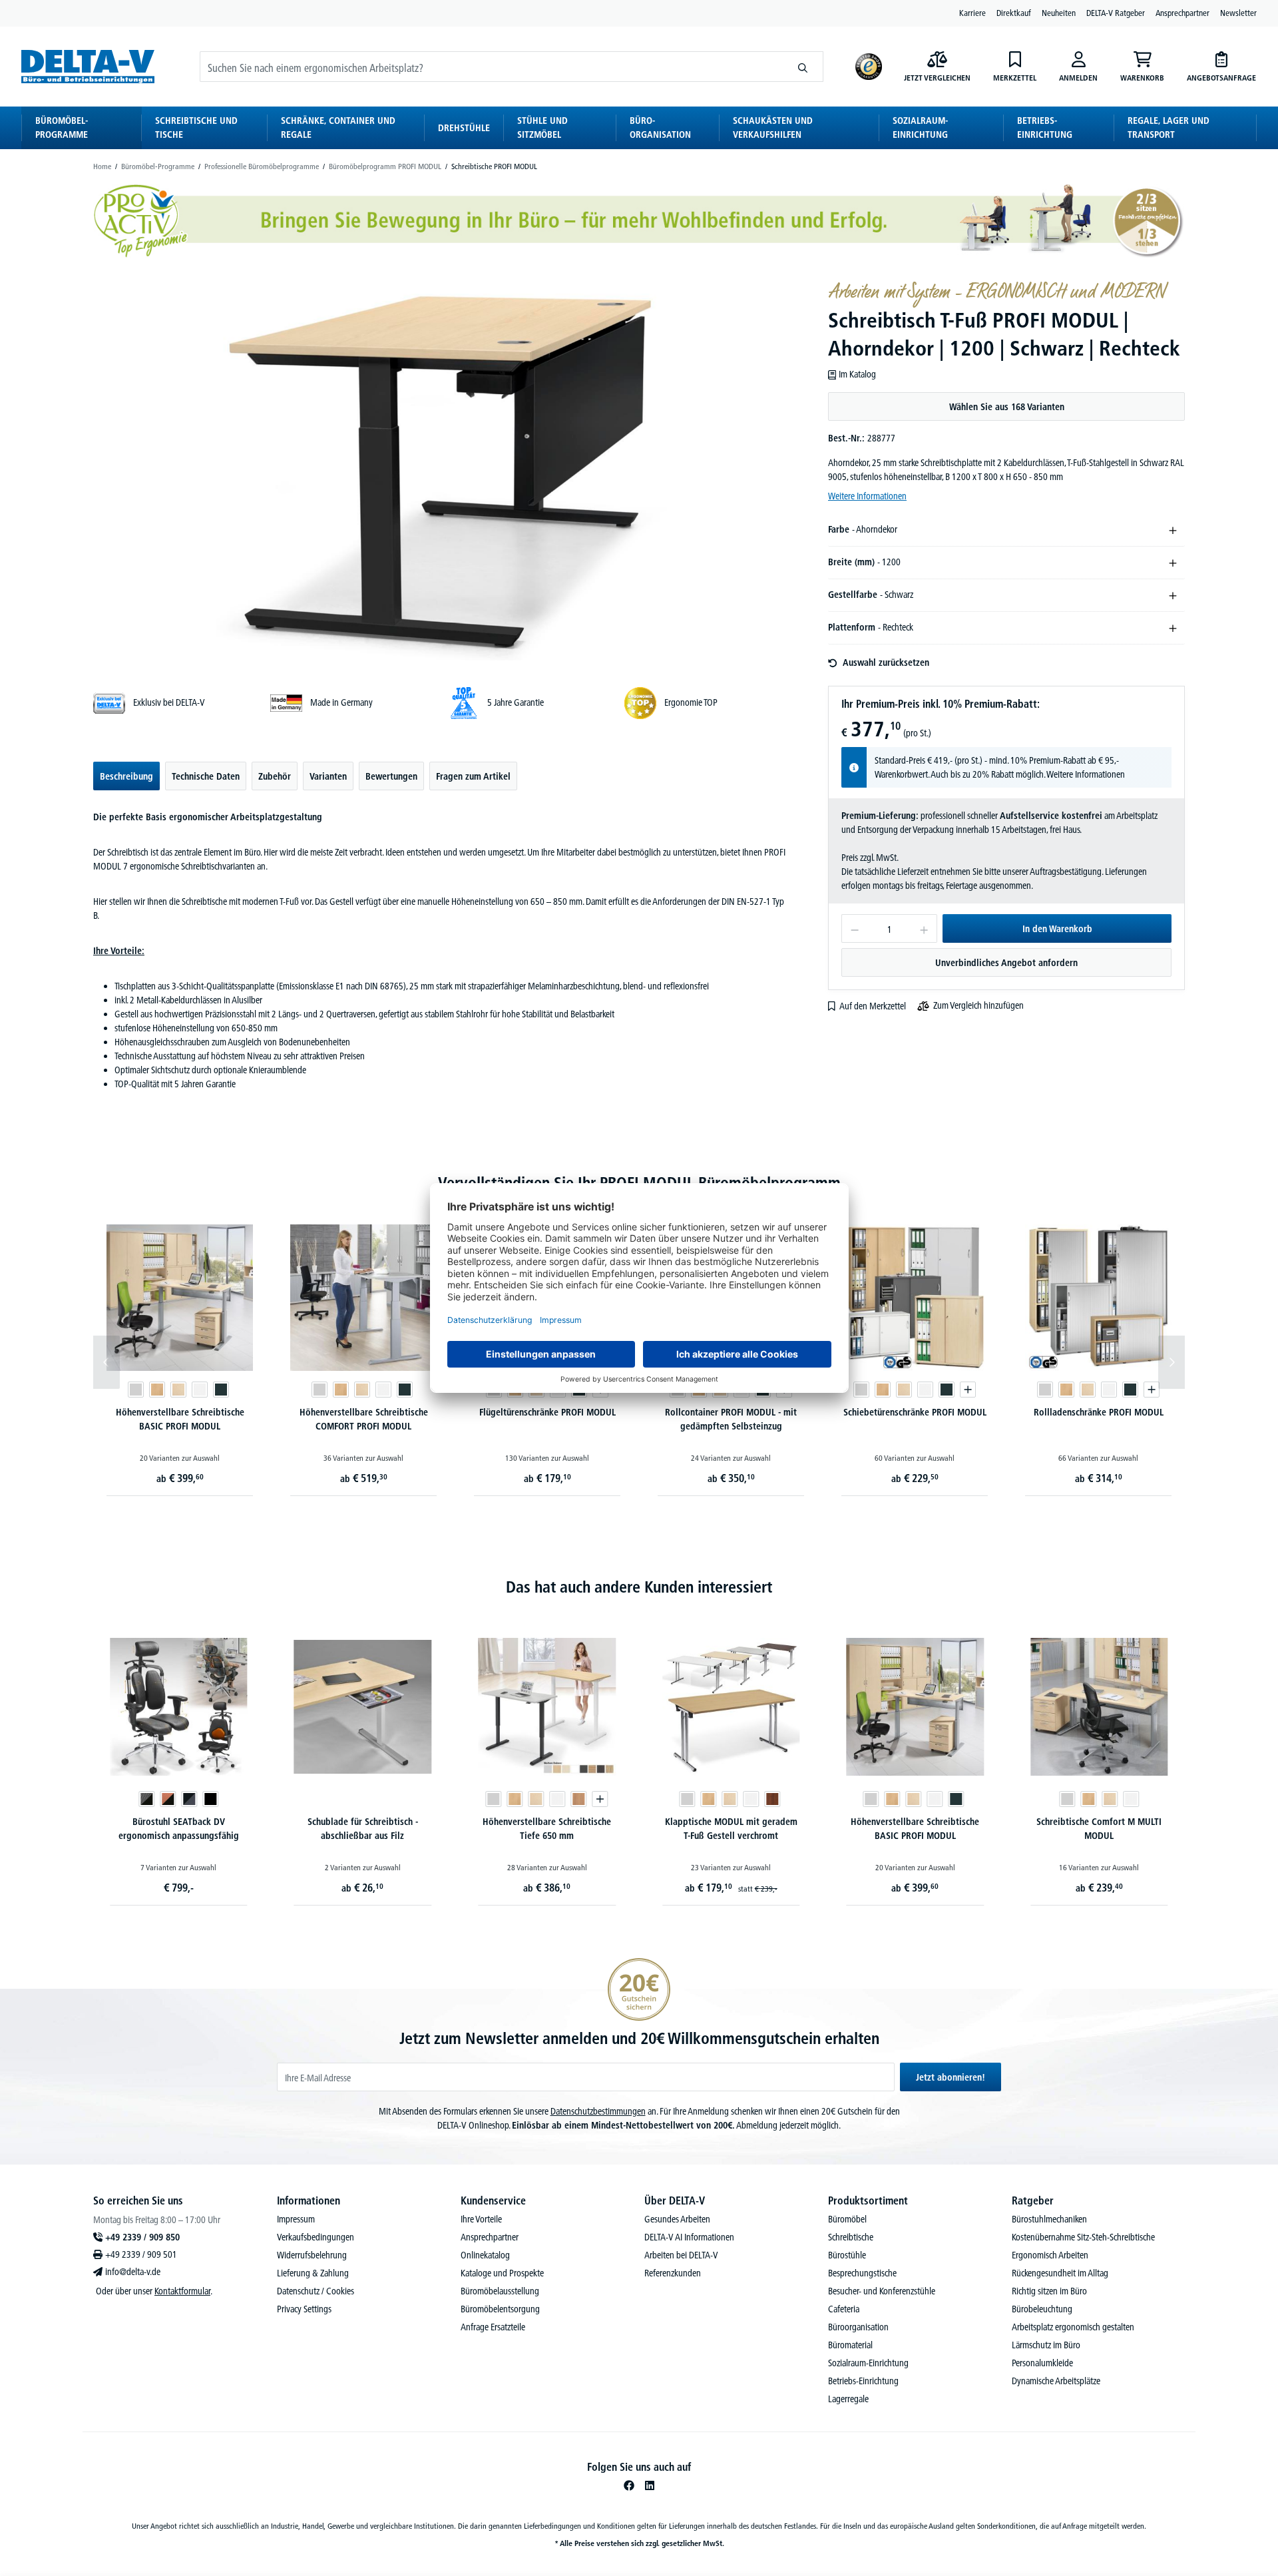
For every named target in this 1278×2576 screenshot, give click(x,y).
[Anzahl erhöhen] (924, 928)
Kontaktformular (182, 2291)
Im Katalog (857, 374)
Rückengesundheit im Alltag (1060, 2273)
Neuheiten (1059, 13)
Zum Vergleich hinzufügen (978, 1005)
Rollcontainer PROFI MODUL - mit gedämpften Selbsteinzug (731, 1419)
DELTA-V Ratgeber (1116, 13)
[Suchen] (803, 67)
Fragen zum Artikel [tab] (473, 776)
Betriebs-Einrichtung (863, 2381)
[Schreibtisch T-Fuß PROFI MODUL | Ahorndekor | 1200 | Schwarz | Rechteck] (442, 470)
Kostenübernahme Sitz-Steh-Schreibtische (1083, 2237)
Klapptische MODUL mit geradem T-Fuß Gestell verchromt (547, 1829)
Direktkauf (1014, 13)
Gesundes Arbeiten (677, 2219)
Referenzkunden (673, 2273)
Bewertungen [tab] (391, 776)
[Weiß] (200, 1390)
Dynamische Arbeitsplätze (1056, 2381)
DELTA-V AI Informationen (689, 2237)
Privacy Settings (304, 2309)
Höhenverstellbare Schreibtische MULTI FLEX (1099, 1829)
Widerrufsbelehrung (312, 2255)
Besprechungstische (862, 2273)
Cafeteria (844, 2309)
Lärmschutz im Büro (1046, 2345)
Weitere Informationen (867, 496)
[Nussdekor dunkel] (588, 1799)
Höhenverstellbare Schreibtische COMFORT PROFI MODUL (364, 1419)
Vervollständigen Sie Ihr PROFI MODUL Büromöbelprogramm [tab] (639, 1183)
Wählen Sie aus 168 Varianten (1007, 407)
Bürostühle (847, 2255)
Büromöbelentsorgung (500, 2309)
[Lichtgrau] (136, 1390)
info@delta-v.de (133, 2272)
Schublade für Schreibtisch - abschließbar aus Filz (178, 1829)
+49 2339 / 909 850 (142, 2237)
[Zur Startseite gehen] (88, 66)
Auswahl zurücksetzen (886, 662)
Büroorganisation (858, 2327)
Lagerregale (848, 2399)
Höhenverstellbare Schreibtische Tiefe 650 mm (362, 1829)
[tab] (126, 776)
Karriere (972, 13)
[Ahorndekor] (178, 1390)
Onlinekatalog (485, 2255)
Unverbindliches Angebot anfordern (1006, 963)
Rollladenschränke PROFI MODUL (1099, 1412)
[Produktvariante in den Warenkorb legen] (968, 1390)
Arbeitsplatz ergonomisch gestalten (1073, 2327)
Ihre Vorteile (481, 2219)
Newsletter (1238, 13)
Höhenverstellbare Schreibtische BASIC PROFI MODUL (180, 1419)
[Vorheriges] (106, 1362)
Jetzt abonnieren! (951, 2077)
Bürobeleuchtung (1042, 2309)
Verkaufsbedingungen (316, 2237)
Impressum (296, 2219)
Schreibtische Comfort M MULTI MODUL (915, 1829)
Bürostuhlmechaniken (1049, 2219)
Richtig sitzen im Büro (1049, 2291)
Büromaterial (850, 2345)
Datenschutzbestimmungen (598, 2111)
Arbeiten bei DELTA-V (681, 2255)
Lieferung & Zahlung (313, 2273)
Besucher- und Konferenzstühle (882, 2291)
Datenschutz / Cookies (316, 2291)
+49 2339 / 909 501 (141, 2254)
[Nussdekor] (395, 1799)
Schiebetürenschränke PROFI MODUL (915, 1412)
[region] (442, 470)
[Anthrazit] (221, 1390)
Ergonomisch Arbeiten (1050, 2255)
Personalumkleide (1042, 2363)
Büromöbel (847, 2219)
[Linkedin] (650, 2485)
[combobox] (492, 67)
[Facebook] (629, 2485)
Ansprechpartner (1182, 13)
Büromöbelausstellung (500, 2291)
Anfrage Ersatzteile (493, 2327)
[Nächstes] (1171, 1362)
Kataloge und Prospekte (502, 2273)
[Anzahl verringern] (854, 928)
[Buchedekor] (157, 1390)
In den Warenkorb (1057, 929)
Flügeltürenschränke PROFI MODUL (547, 1412)
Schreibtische (851, 2237)
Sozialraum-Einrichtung (868, 2363)
